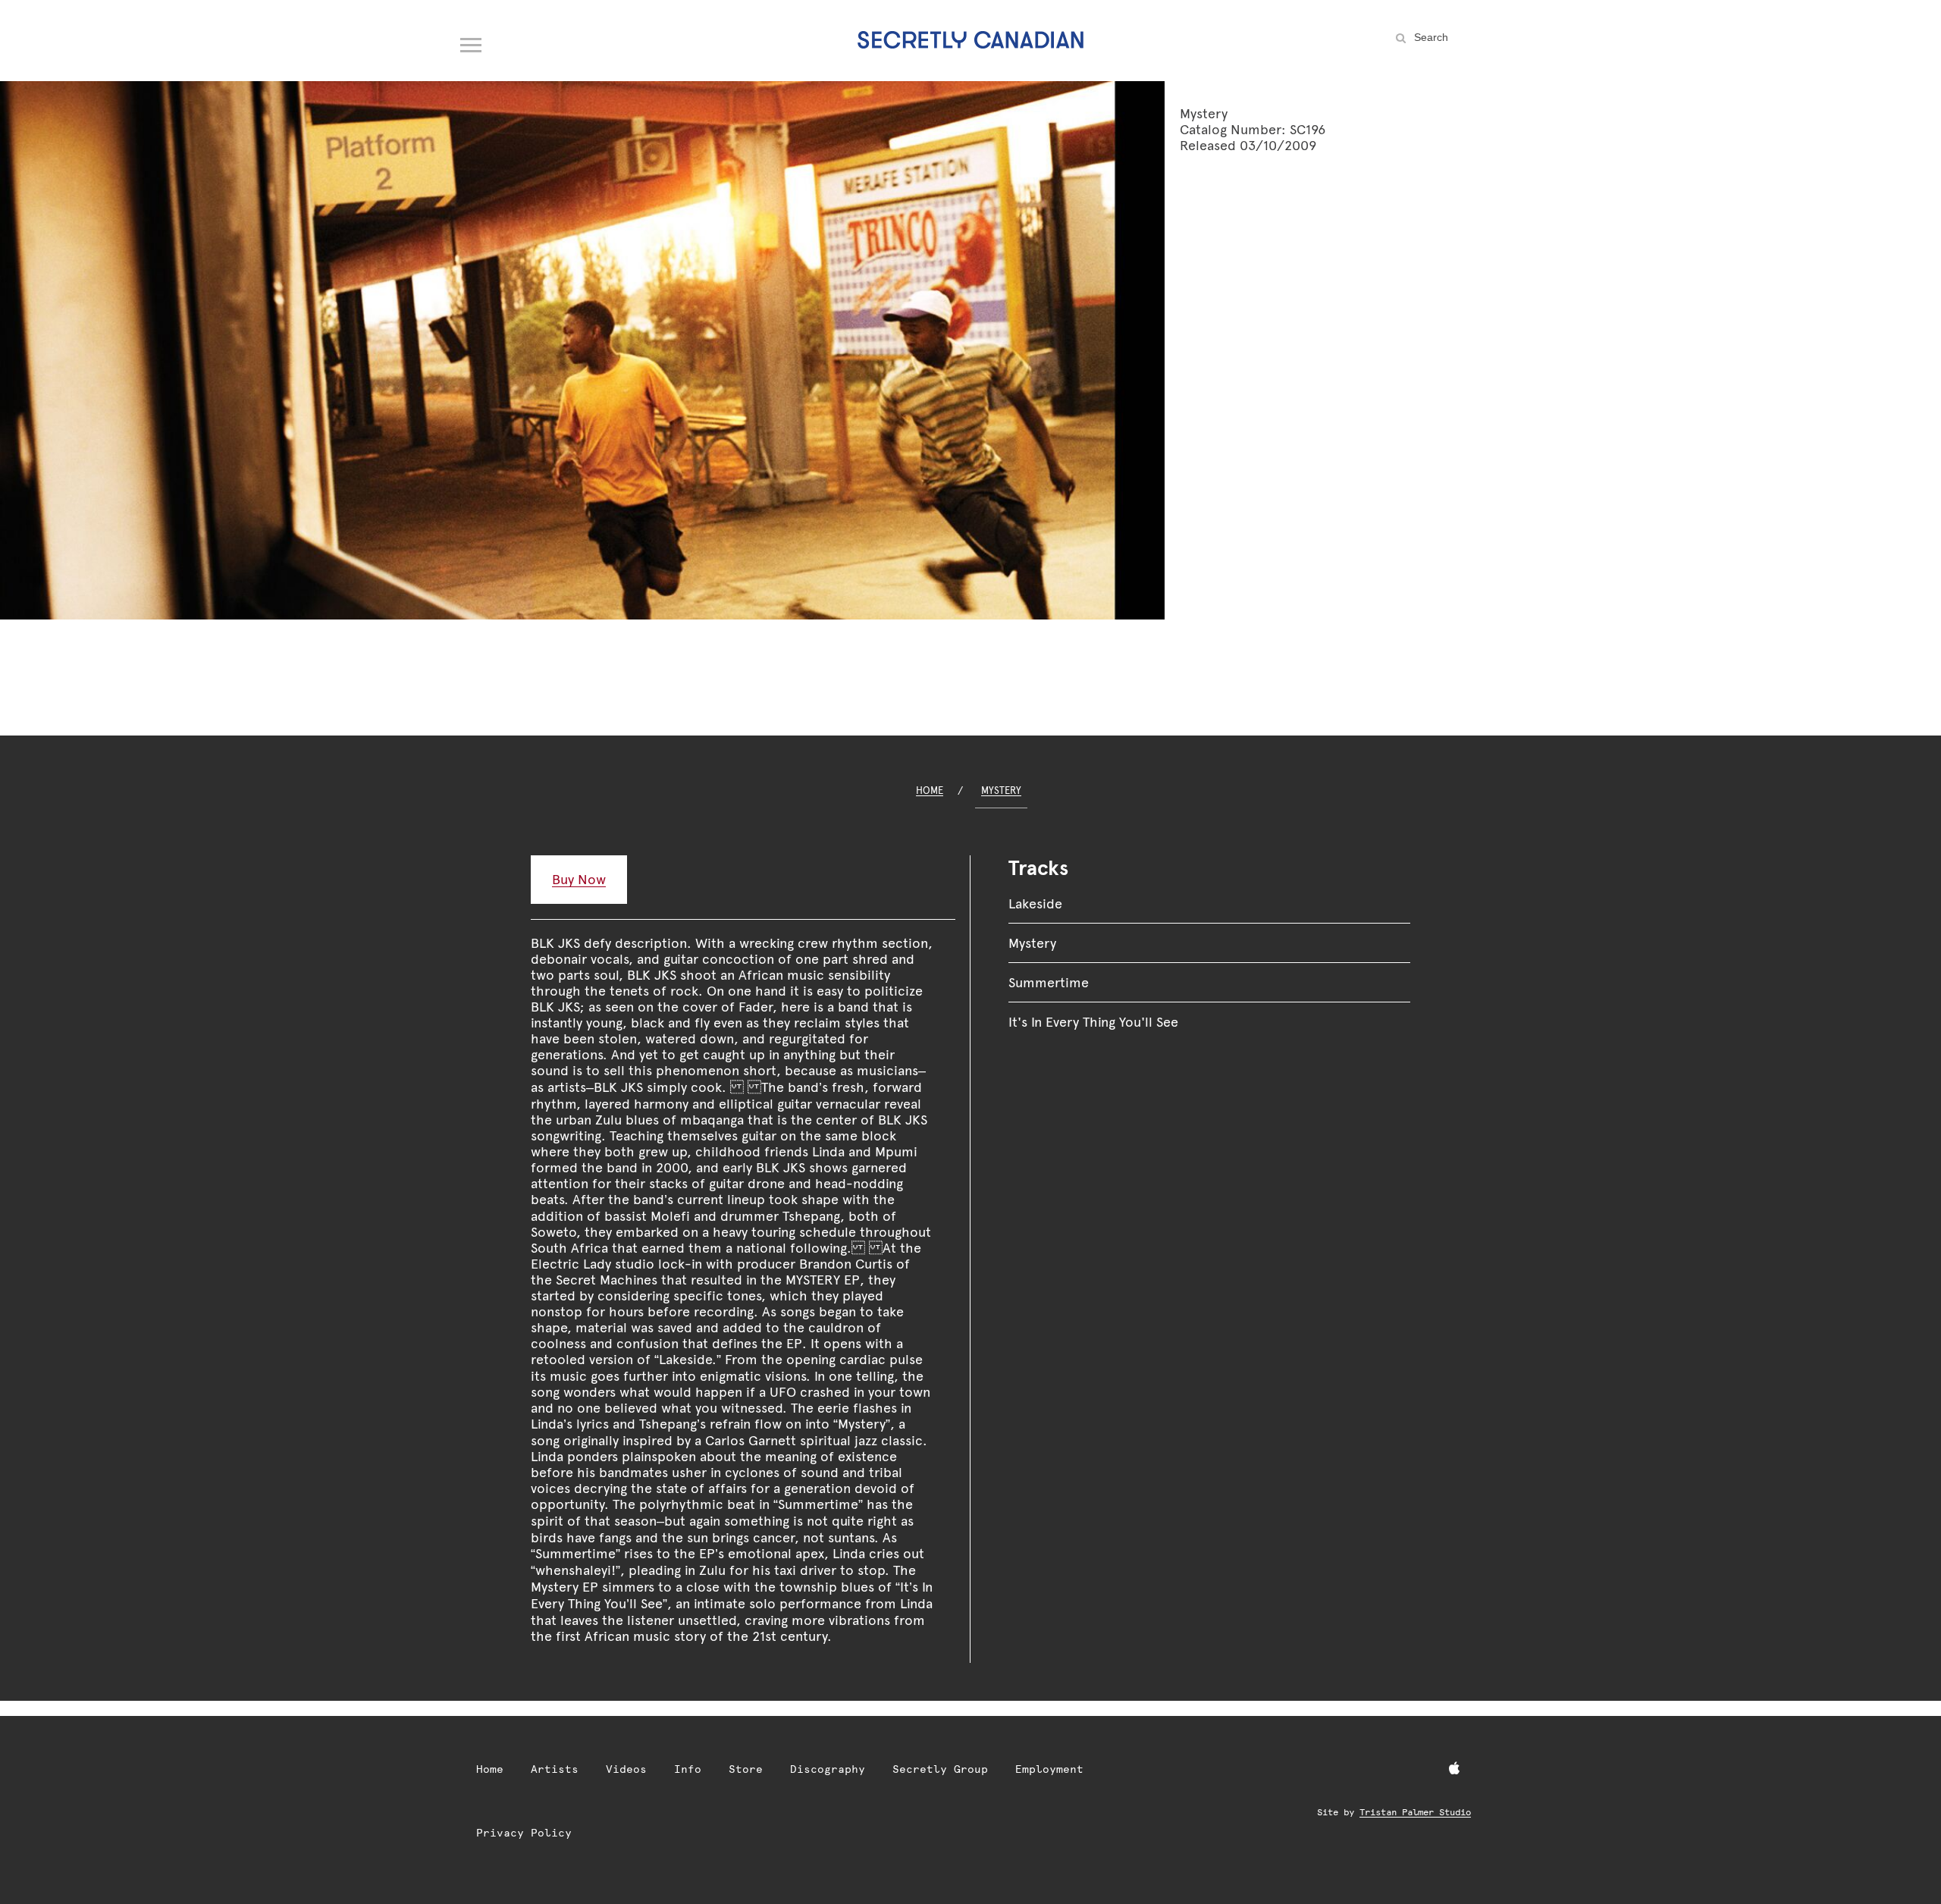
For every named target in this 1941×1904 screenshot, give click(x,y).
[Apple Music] (1454, 1769)
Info (688, 1769)
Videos (626, 1769)
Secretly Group (940, 1769)
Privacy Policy (524, 1833)
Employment (1049, 1769)
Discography (828, 1769)
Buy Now (579, 879)
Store (746, 1769)
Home (930, 790)
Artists (555, 1769)
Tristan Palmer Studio (1415, 1812)
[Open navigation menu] (472, 42)
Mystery (1001, 790)
